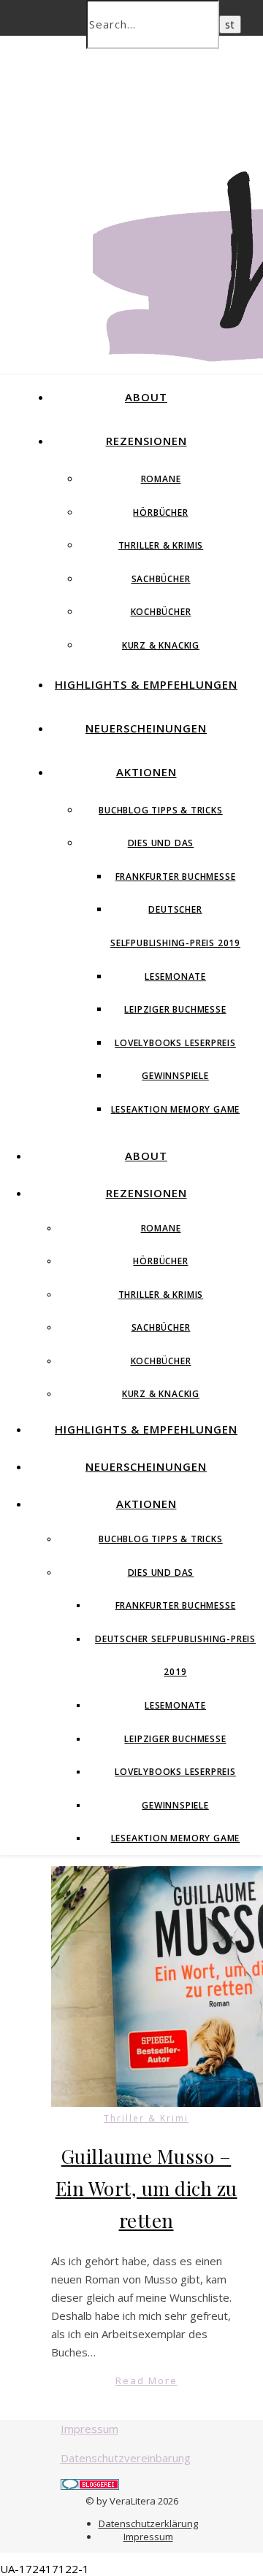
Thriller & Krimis (161, 545)
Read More (146, 2380)
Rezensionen (146, 441)
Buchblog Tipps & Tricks (160, 810)
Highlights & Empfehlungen (146, 684)
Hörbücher (160, 513)
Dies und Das (161, 843)
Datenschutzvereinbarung (126, 2458)
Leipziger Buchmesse (175, 1009)
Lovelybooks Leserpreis (175, 1043)
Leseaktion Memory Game (176, 1109)
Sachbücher (161, 579)
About (146, 397)
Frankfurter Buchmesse (176, 877)
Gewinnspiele (175, 1076)
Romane (161, 479)
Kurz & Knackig (161, 645)
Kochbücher (161, 612)
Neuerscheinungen (146, 728)
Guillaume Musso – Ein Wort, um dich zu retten (146, 2188)
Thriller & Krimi (146, 2118)
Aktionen (146, 772)
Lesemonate (175, 976)
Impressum (89, 2429)
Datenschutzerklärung (148, 2523)
